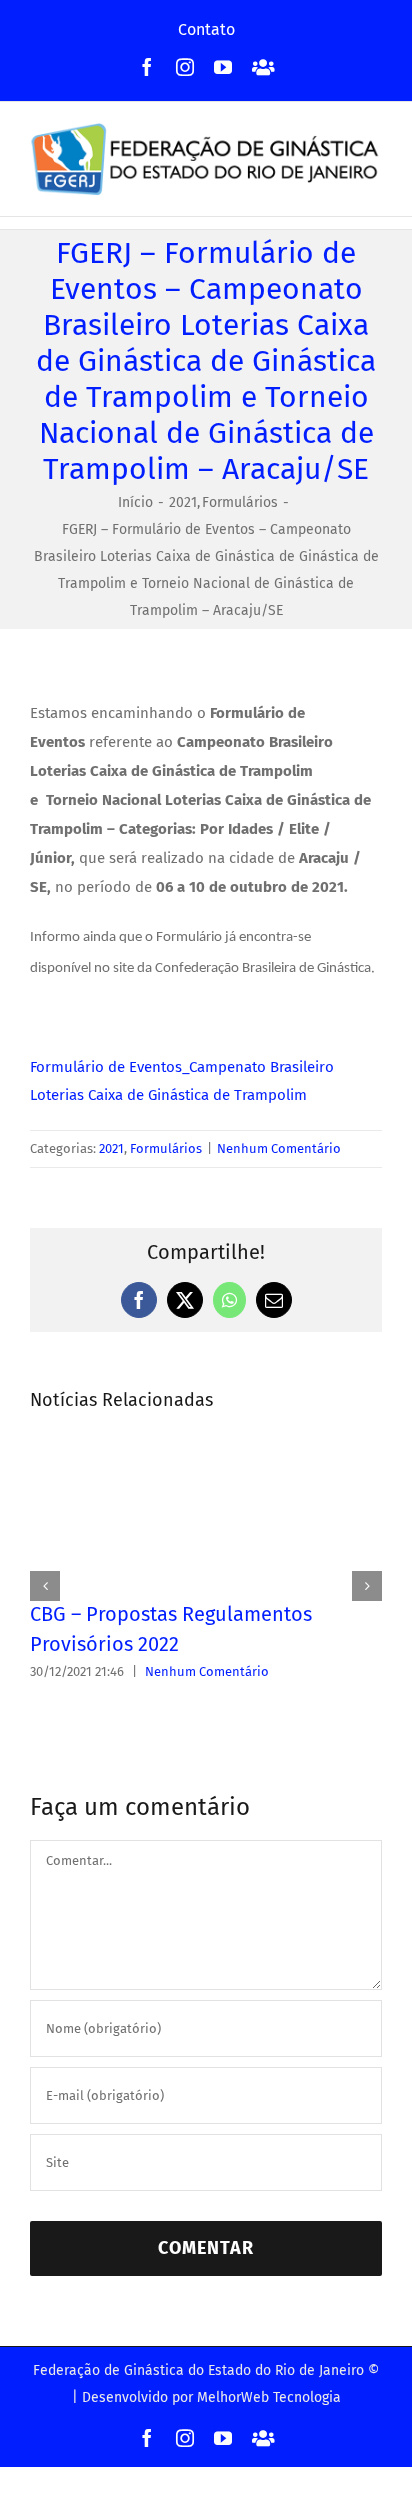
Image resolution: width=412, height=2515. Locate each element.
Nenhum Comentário (279, 1148)
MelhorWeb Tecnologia (269, 2397)
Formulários (166, 1148)
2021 (111, 1148)
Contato (206, 29)
